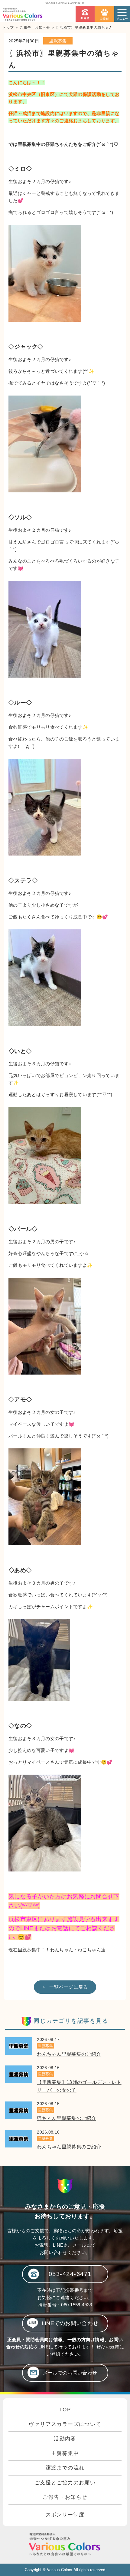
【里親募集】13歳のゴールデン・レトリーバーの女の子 (79, 2086)
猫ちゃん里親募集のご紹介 (67, 2118)
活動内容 (65, 2439)
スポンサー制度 (65, 2515)
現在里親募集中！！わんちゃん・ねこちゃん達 (57, 1950)
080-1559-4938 (76, 2305)
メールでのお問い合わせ (70, 2373)
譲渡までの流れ (65, 2468)
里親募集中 (65, 2453)
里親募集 (58, 41)
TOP (65, 2410)
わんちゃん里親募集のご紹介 (69, 2054)
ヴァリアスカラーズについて (65, 2424)
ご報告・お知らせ (65, 2497)
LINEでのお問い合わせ (70, 2323)
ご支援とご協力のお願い (65, 2483)
